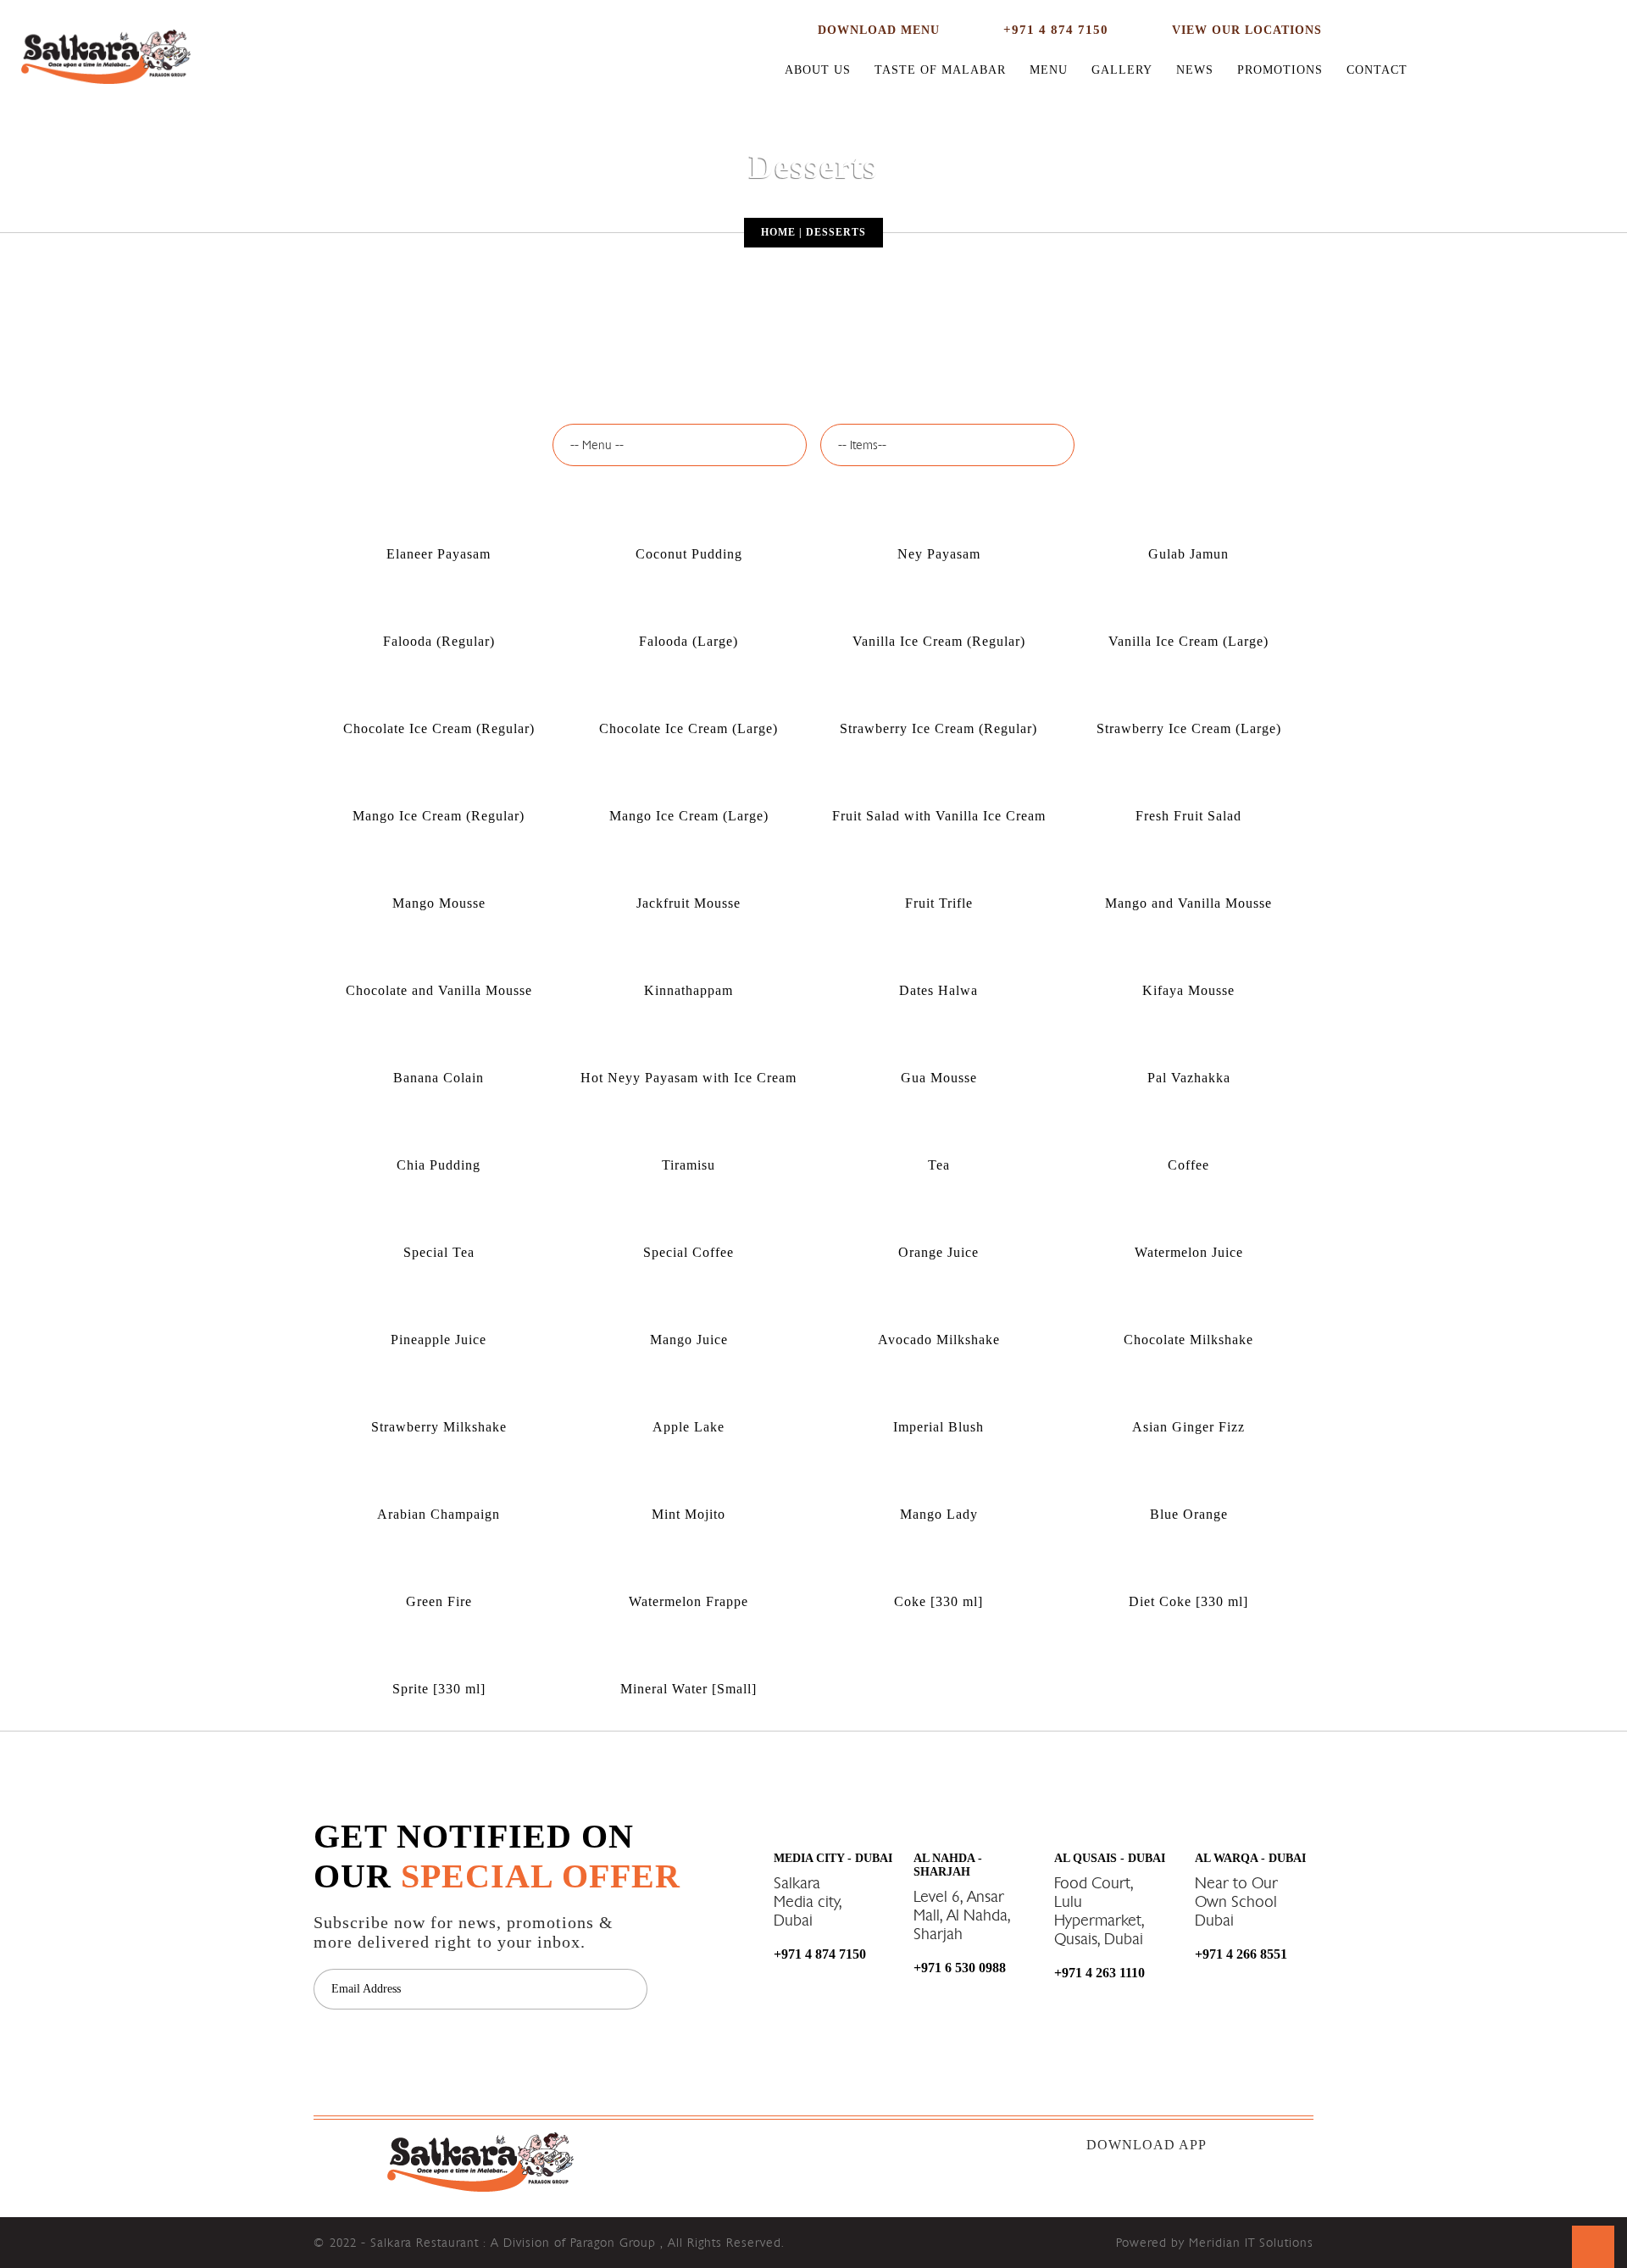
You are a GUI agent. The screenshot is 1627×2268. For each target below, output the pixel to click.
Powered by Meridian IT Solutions (1215, 2243)
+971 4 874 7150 (1056, 30)
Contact (1377, 70)
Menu (1049, 70)
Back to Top (1593, 2247)
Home (778, 232)
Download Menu (879, 30)
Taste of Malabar (940, 70)
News (1195, 70)
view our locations (1247, 30)
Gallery (1122, 70)
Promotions (1280, 70)
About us (818, 70)
